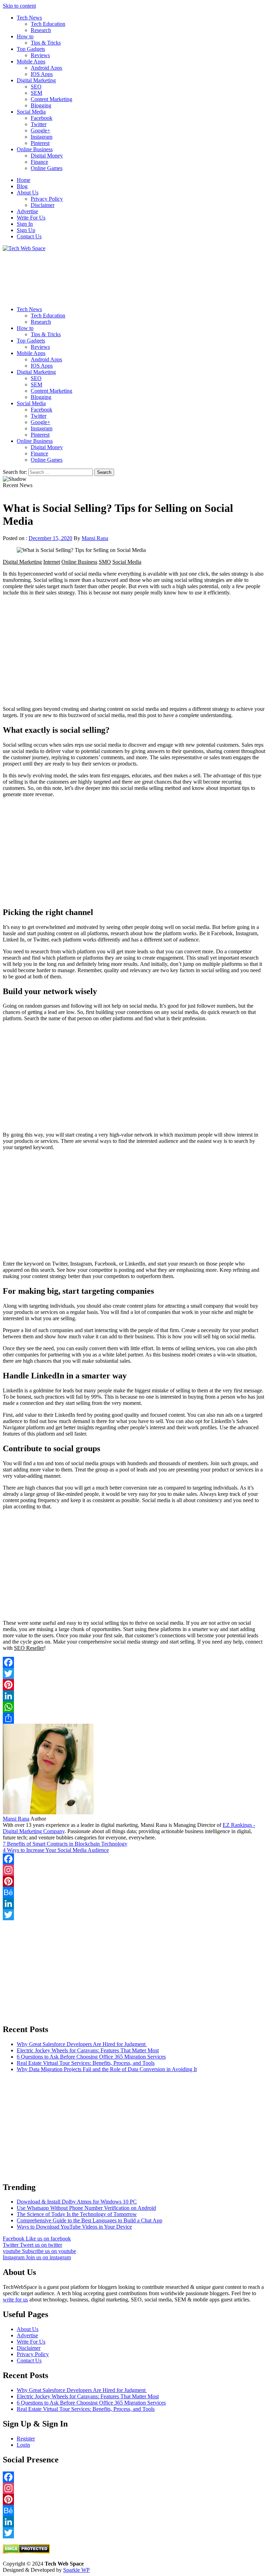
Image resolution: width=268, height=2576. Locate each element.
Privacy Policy (47, 199)
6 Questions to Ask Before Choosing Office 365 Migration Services (91, 2057)
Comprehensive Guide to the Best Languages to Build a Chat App (90, 2220)
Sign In (25, 224)
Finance (39, 162)
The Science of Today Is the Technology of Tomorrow (77, 2214)
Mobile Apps (31, 61)
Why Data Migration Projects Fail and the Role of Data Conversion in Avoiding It (107, 2069)
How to (25, 36)
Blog (22, 186)
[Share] (134, 1718)
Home (24, 180)
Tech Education (48, 24)
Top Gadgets (31, 49)
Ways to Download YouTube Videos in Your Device (74, 2227)
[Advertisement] (134, 276)
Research (41, 30)
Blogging (41, 105)
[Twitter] (134, 1674)
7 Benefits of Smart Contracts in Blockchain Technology (65, 1844)
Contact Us (29, 236)
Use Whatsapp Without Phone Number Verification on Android (86, 2208)
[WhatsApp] (134, 1707)
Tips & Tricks (46, 43)
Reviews (40, 55)
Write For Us (31, 218)
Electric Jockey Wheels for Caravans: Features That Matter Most (88, 2050)
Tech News (29, 18)
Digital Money (47, 156)
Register (26, 2439)
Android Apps (46, 68)
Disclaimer (43, 205)
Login (23, 2445)
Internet (52, 562)
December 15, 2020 (50, 538)
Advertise (27, 211)
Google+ (40, 130)
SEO (36, 87)
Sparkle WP (76, 2570)
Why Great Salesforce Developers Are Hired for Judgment (82, 2044)
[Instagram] (134, 1870)
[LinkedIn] (134, 1696)
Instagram (42, 137)
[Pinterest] (134, 1685)
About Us (28, 193)
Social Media (31, 112)
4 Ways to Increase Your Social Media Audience (56, 1850)
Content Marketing (51, 99)
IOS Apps (42, 74)
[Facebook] (134, 1662)
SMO (105, 562)
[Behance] (134, 1892)
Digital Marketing (36, 80)
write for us (15, 2300)
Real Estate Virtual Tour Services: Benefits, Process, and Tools (86, 2063)
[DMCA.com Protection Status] (26, 2552)
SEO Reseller (29, 1648)
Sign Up (26, 230)
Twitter (39, 124)
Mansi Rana (95, 538)
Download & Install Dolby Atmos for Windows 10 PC (77, 2202)
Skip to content (19, 6)
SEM (36, 93)
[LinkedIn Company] (134, 1904)
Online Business (35, 149)
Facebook (42, 118)
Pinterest (40, 143)
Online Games (47, 168)
